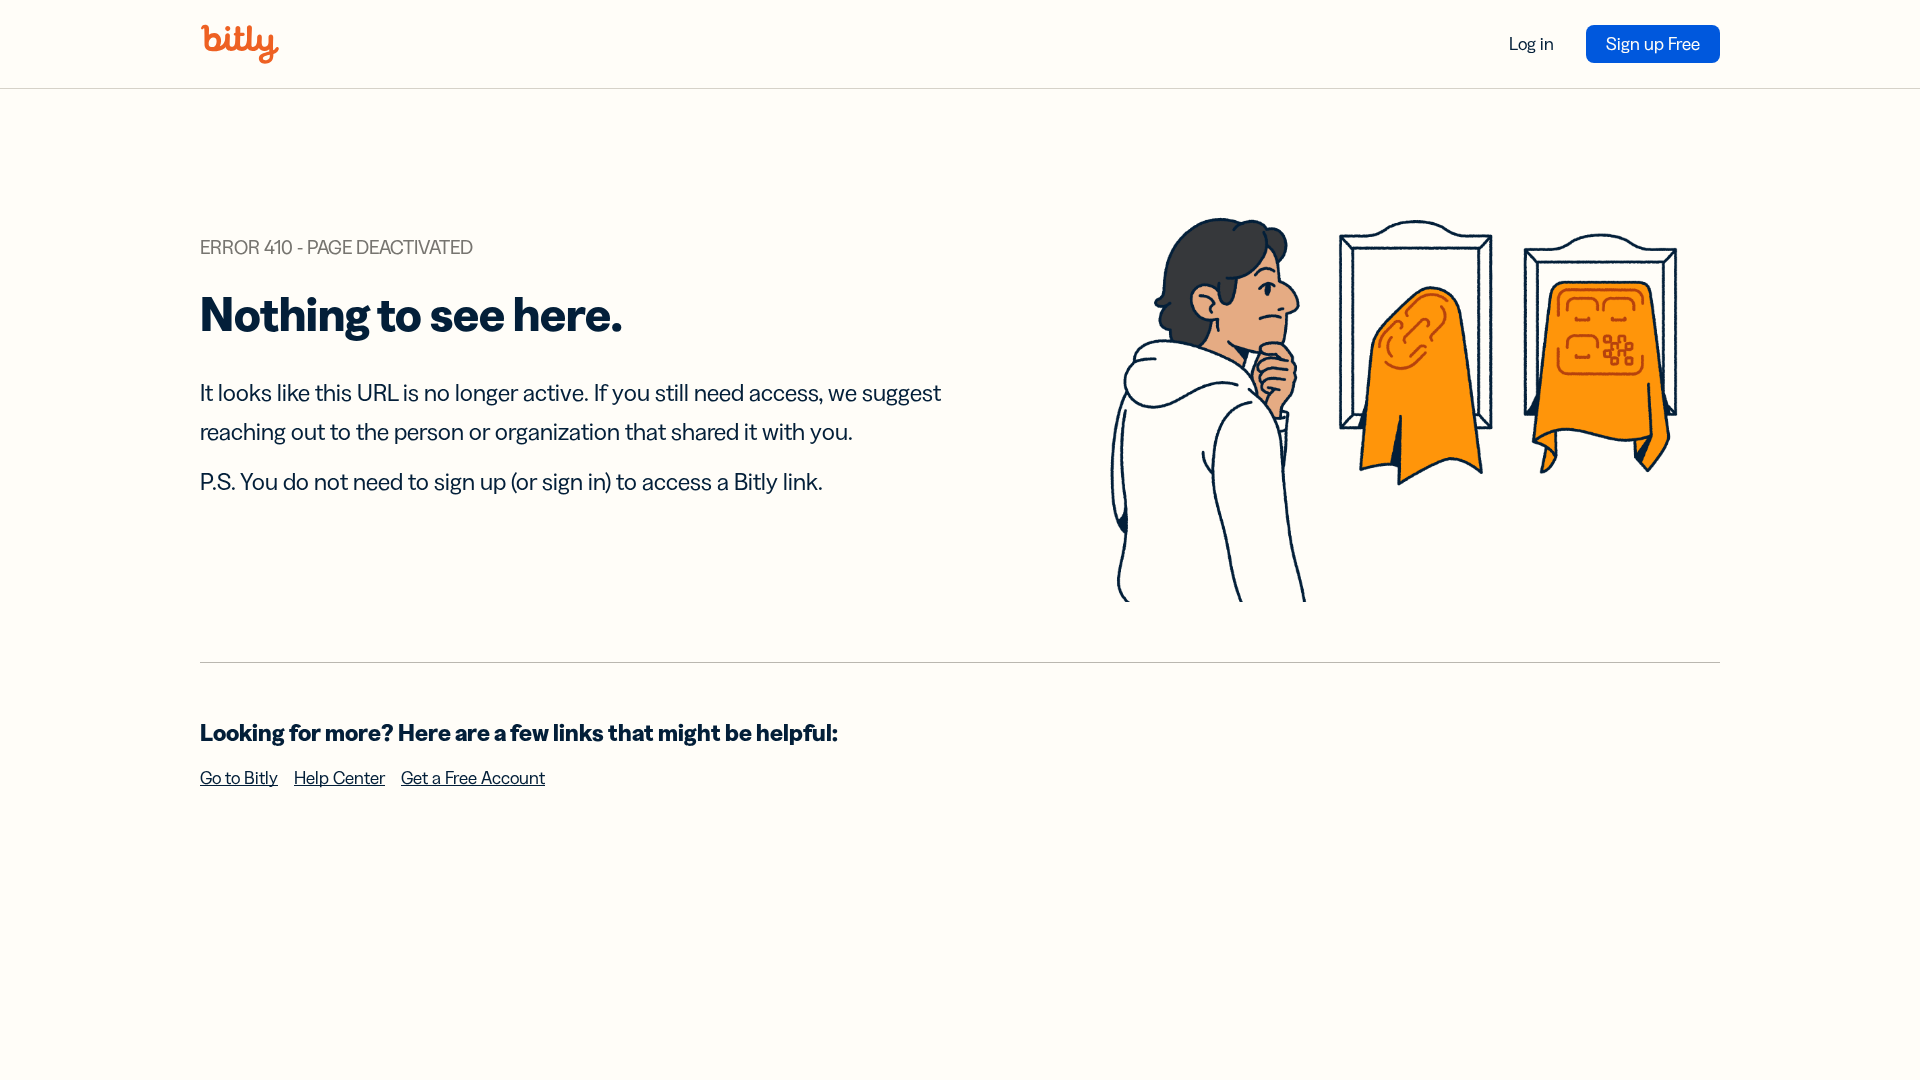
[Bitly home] (240, 44)
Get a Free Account (473, 778)
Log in (1531, 44)
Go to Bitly (239, 778)
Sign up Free (1653, 44)
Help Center (339, 778)
